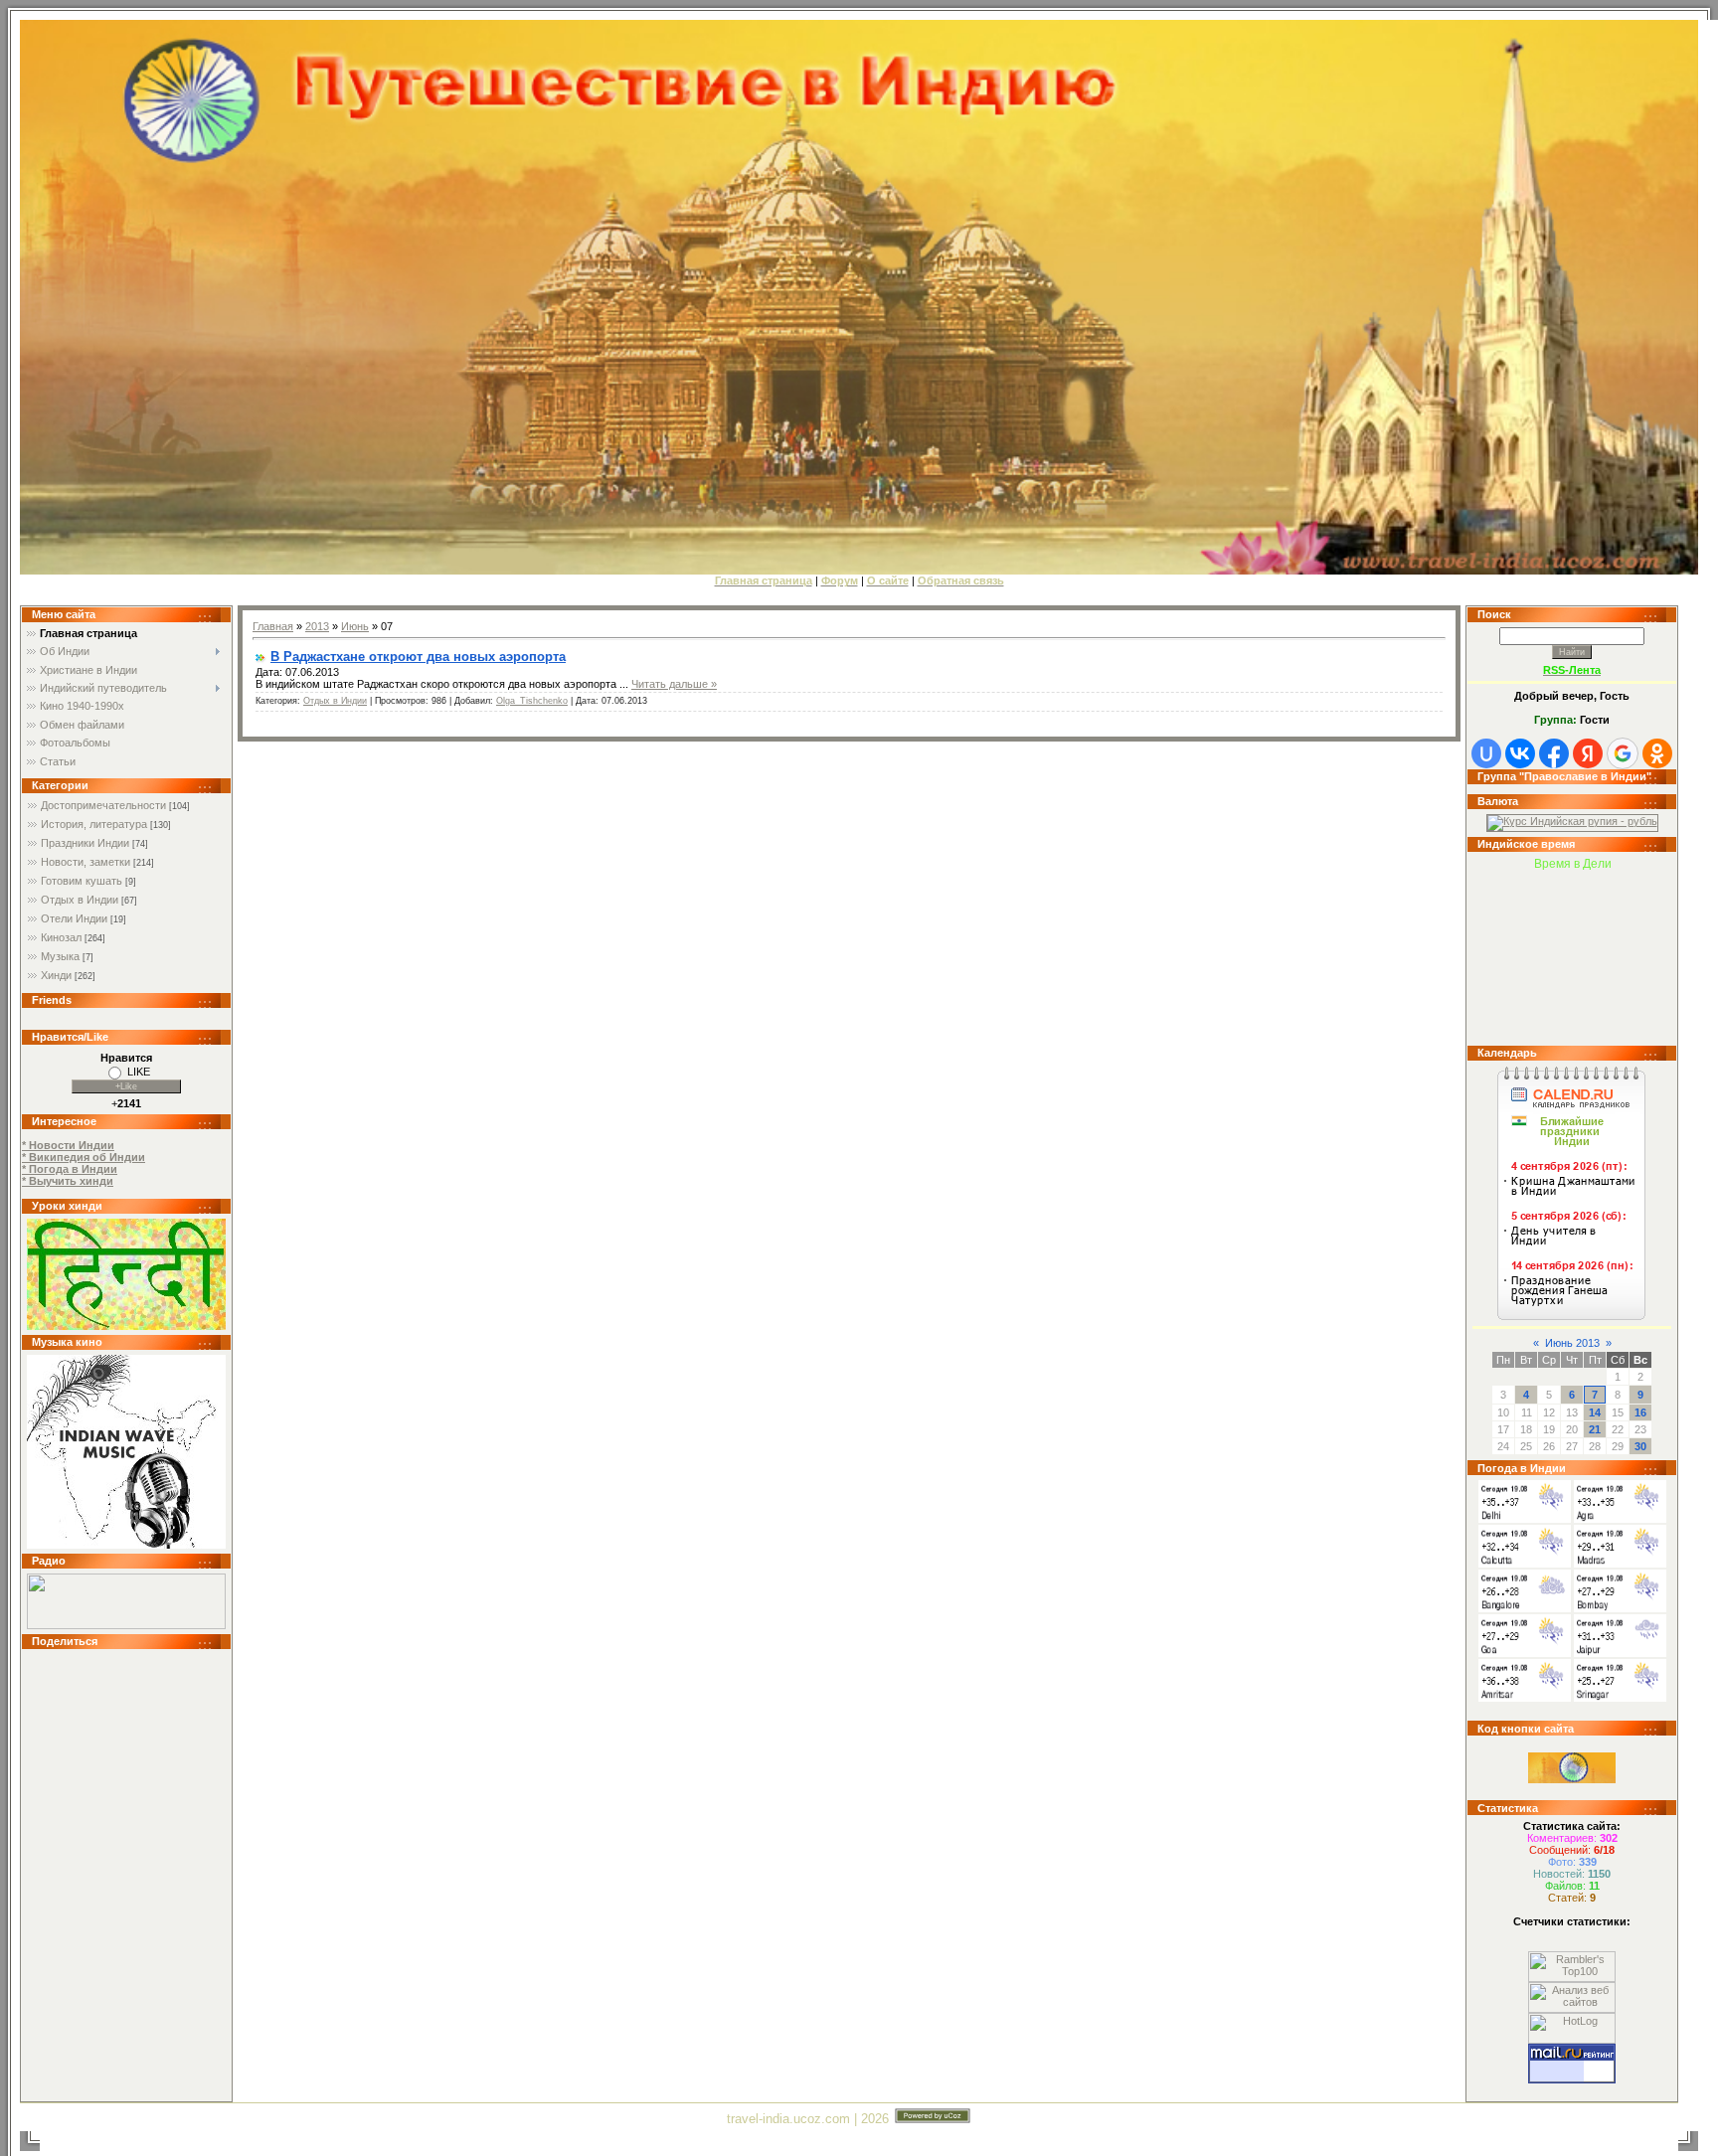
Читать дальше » (674, 684)
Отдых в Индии (80, 900)
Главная (273, 626)
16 (1640, 1412)
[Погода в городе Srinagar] (1620, 1698)
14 (1595, 1412)
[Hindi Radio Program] (126, 1625)
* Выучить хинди (68, 1181)
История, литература (94, 824)
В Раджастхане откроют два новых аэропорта (418, 657)
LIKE (139, 1072)
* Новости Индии (68, 1145)
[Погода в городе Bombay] (1620, 1608)
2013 (317, 626)
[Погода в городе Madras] (1620, 1564)
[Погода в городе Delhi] (1525, 1519)
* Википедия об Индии (84, 1157)
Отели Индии (74, 918)
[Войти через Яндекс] (1588, 753)
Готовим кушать (82, 881)
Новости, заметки (86, 862)
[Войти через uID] (1486, 753)
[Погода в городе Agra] (1620, 1519)
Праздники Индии (85, 843)
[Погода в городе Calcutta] (1525, 1564)
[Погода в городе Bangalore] (1525, 1608)
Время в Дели (1573, 864)
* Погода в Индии (70, 1169)
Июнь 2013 (1572, 1343)
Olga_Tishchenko (532, 701)
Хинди (56, 975)
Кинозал (61, 937)
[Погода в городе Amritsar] (1525, 1698)
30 (1640, 1446)
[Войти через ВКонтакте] (1520, 753)
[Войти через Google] (1623, 753)
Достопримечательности (103, 805)
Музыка (60, 956)
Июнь (355, 626)
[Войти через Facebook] (1554, 753)
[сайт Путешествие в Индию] (126, 1326)
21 (1595, 1429)
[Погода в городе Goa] (1525, 1653)
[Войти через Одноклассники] (1657, 753)
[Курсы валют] (1572, 821)
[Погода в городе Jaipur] (1620, 1653)
